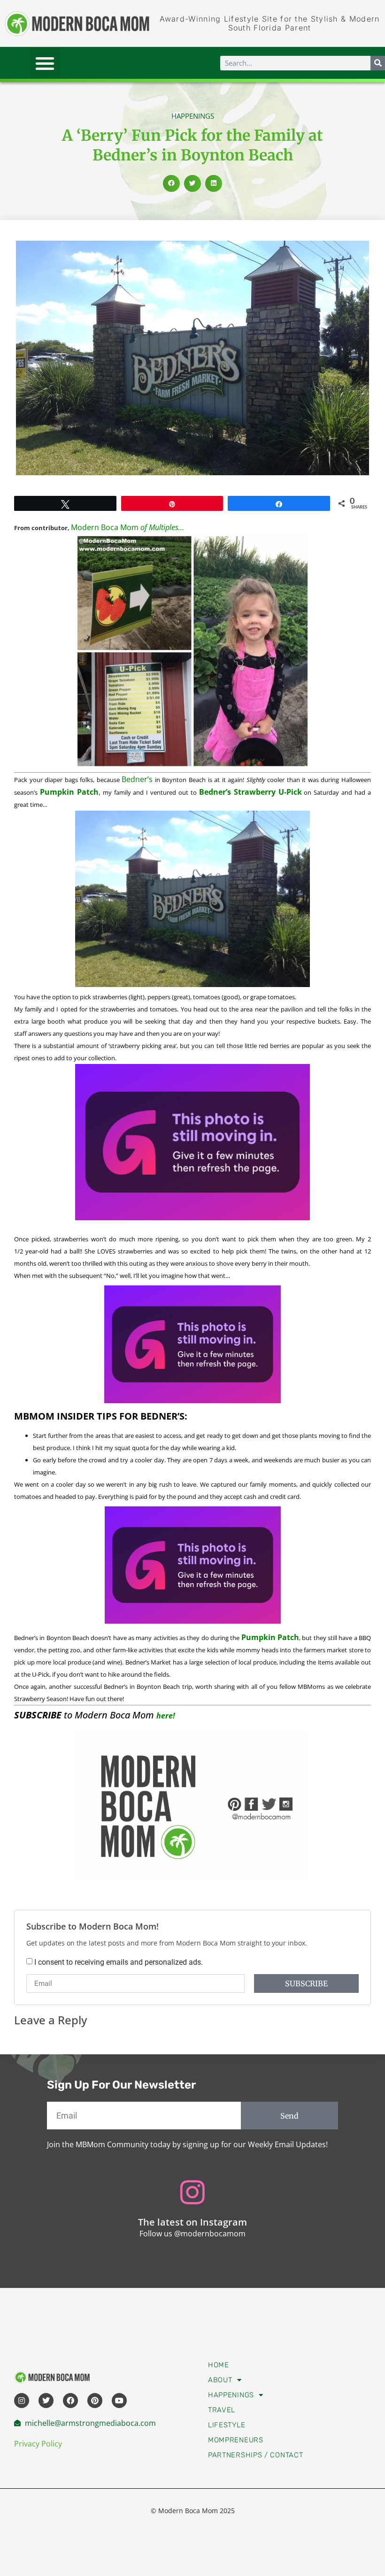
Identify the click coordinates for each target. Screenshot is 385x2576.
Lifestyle (227, 2425)
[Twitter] (46, 2401)
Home (219, 2365)
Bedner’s (137, 779)
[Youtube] (119, 2401)
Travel (222, 2410)
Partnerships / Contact (255, 2455)
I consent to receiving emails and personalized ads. (119, 1962)
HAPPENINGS (193, 116)
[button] (45, 63)
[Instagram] (22, 2401)
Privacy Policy (38, 2444)
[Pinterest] (95, 2401)
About (220, 2380)
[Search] (378, 63)
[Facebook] (70, 2401)
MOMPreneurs (236, 2440)
